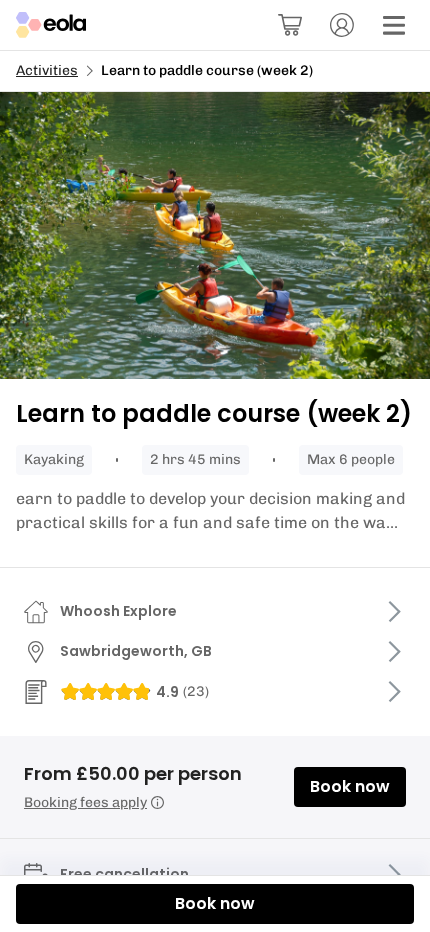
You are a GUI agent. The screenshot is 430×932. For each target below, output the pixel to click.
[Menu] (394, 25)
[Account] (342, 25)
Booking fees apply (85, 802)
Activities (47, 70)
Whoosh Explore (118, 611)
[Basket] (290, 25)
